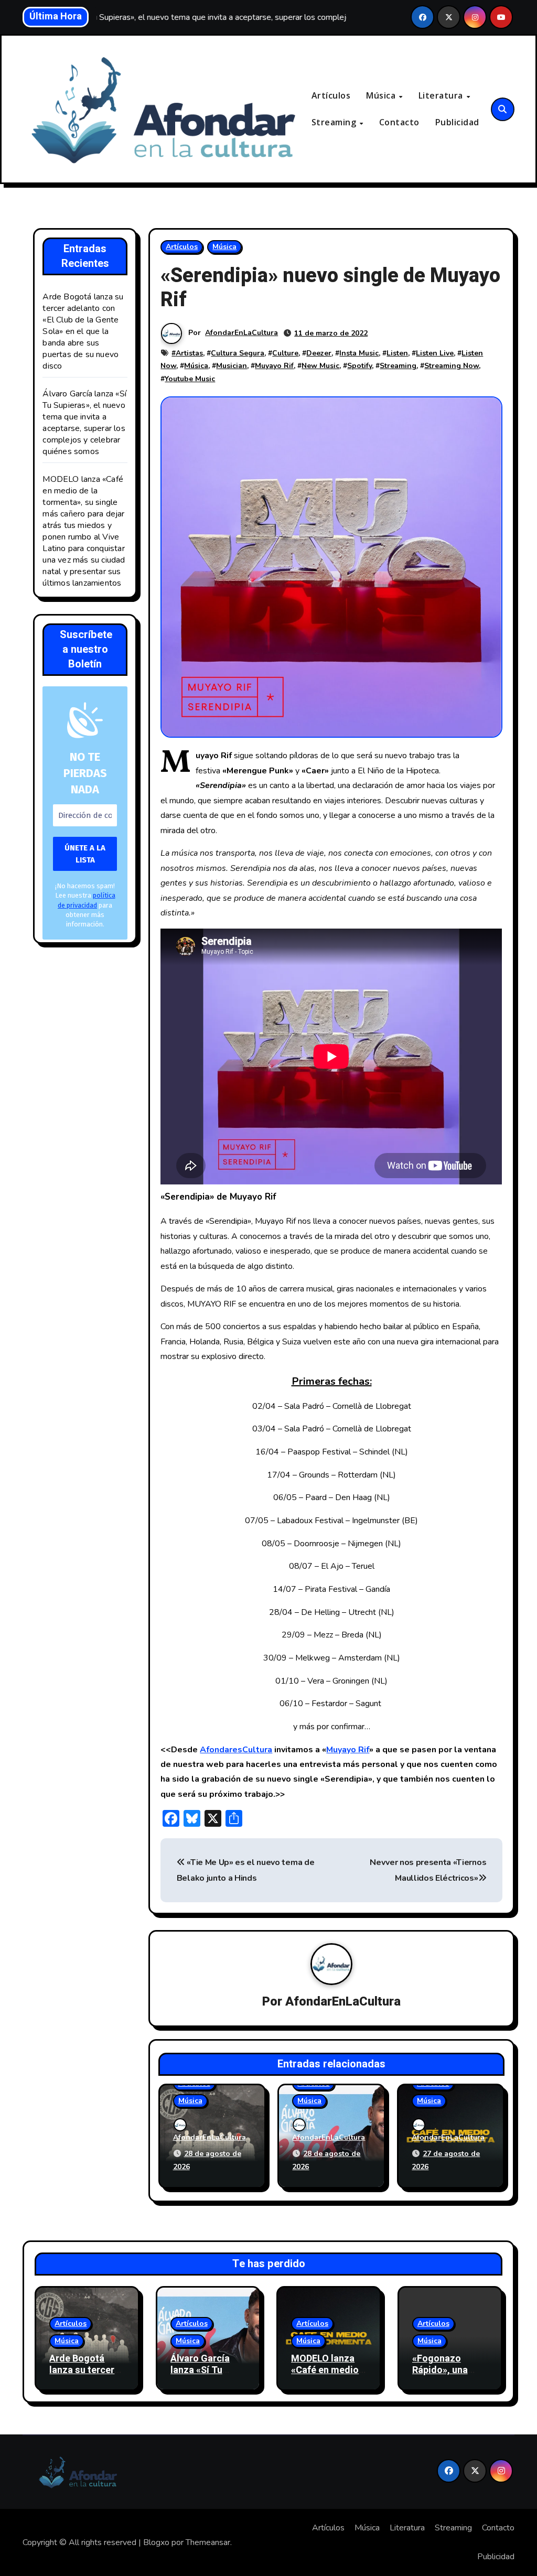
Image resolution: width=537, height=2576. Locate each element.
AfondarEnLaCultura (241, 333)
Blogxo (156, 2542)
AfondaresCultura (236, 1750)
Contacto (399, 122)
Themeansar (208, 2542)
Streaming (335, 122)
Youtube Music (190, 379)
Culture (285, 353)
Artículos (331, 95)
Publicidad (457, 122)
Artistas (189, 353)
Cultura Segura (238, 353)
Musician (232, 366)
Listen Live (435, 353)
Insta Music (359, 353)
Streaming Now (452, 366)
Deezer (319, 353)
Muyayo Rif (274, 366)
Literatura (442, 95)
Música (382, 95)
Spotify (359, 366)
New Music (320, 366)
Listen (397, 353)
